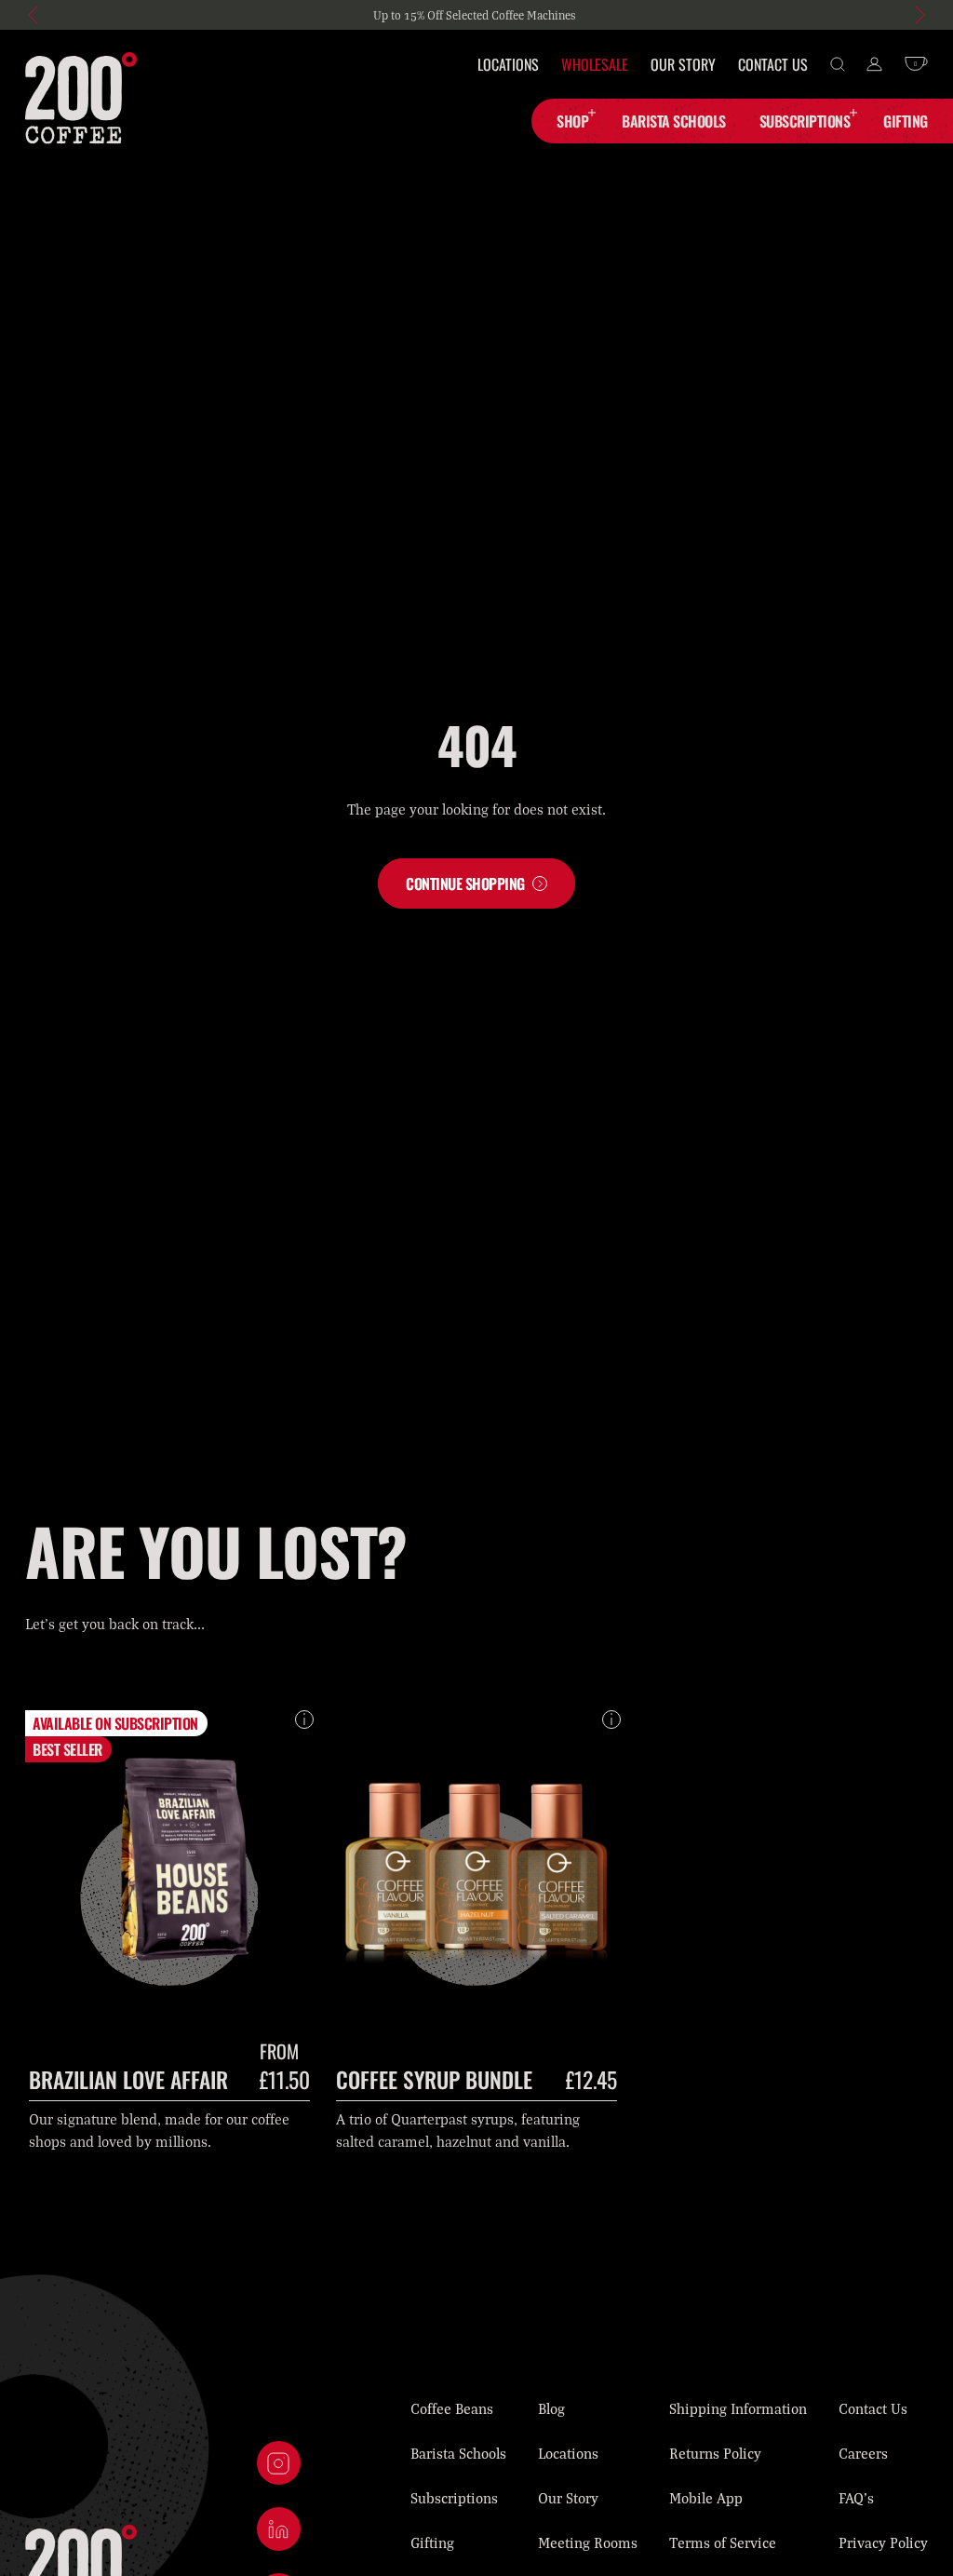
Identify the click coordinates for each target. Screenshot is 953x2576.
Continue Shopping (465, 883)
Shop (572, 121)
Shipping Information (738, 2408)
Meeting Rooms (588, 2542)
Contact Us (773, 64)
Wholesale (595, 64)
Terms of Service (723, 2542)
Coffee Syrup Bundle (434, 2079)
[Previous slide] (34, 15)
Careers (863, 2453)
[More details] (304, 1720)
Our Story (683, 64)
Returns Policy (715, 2453)
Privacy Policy (883, 2542)
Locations (508, 64)
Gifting (432, 2542)
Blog (551, 2408)
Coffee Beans (452, 2408)
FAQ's (856, 2498)
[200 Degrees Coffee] (81, 98)
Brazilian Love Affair (128, 2079)
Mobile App (706, 2498)
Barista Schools (458, 2453)
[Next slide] (919, 15)
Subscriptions (805, 121)
